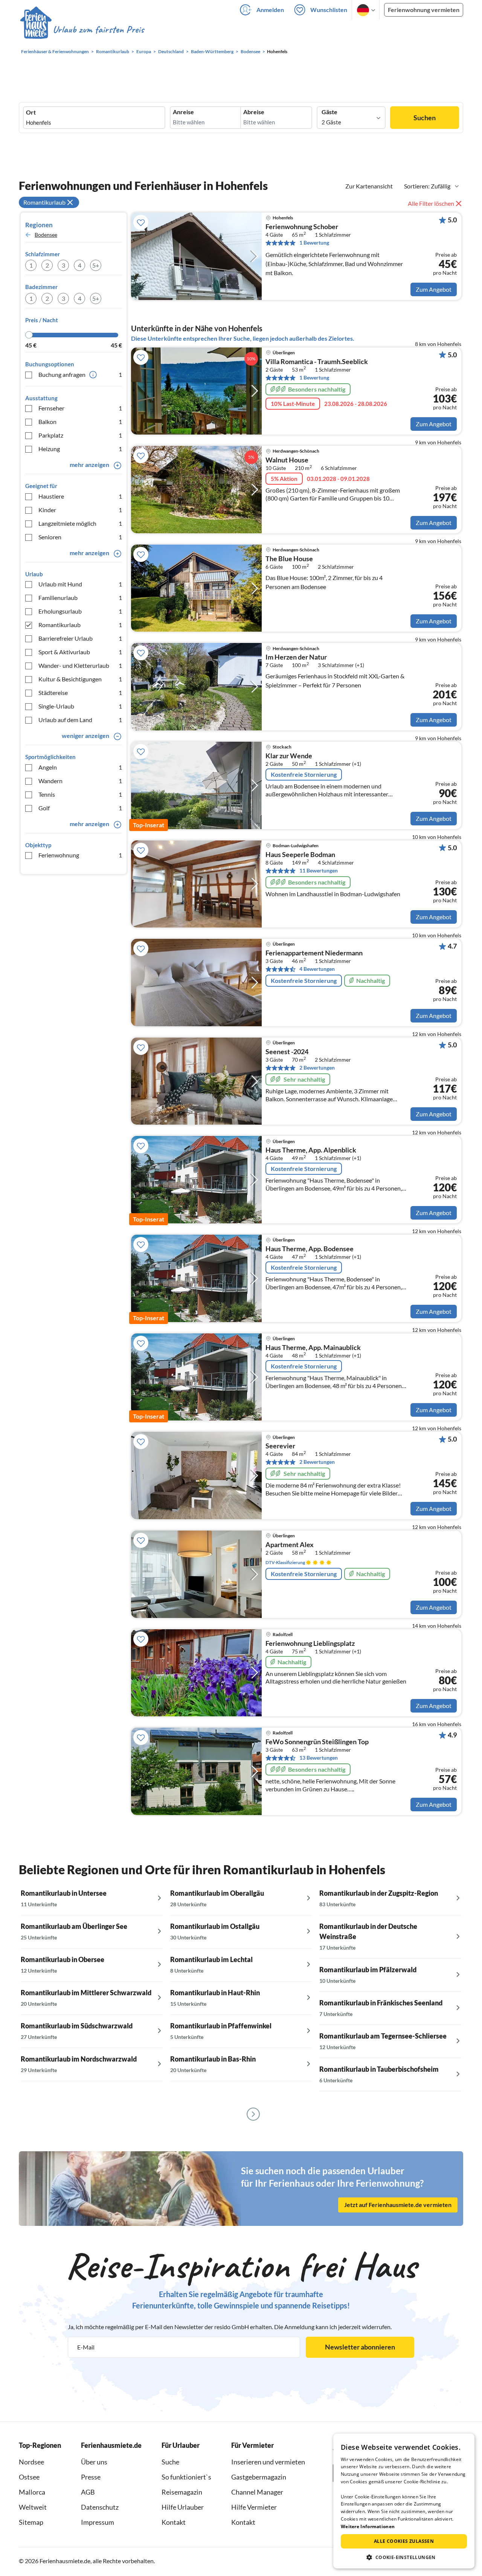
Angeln (80, 767)
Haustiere (80, 496)
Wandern (80, 781)
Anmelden (270, 10)
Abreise (254, 112)
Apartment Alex (290, 1545)
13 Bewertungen (319, 1758)
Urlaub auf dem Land (80, 720)
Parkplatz (80, 435)
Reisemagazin (182, 2492)
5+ (96, 265)
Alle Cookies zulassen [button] (404, 2541)
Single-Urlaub (80, 706)
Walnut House (287, 460)
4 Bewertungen (317, 969)
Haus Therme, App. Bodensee (310, 1249)
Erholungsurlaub (80, 611)
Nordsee (31, 2462)
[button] (404, 2557)
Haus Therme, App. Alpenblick (311, 1150)
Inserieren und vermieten (268, 2462)
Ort (31, 112)
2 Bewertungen (317, 1068)
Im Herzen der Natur (296, 657)
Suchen (425, 118)
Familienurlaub (80, 598)
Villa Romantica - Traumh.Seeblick (317, 362)
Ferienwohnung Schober (302, 227)
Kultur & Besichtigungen (80, 679)
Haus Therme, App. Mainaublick (313, 1348)
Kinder (80, 510)
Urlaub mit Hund (80, 584)
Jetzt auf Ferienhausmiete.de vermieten (398, 2205)
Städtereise (80, 693)
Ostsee (29, 2477)
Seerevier (280, 1446)
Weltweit (33, 2507)
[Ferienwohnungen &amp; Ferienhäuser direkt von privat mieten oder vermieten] (82, 30)
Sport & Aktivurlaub (80, 652)
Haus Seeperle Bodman (300, 855)
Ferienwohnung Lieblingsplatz (310, 1644)
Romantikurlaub (80, 625)
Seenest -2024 (287, 1052)
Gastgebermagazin (259, 2477)
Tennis (80, 794)
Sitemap (31, 2522)
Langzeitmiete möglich (80, 523)
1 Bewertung (314, 243)
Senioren (80, 537)
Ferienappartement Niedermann (314, 953)
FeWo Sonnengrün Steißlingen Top (317, 1742)
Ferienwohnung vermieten (424, 10)
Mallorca (32, 2492)
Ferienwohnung (80, 855)
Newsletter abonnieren (360, 2347)
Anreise (183, 112)
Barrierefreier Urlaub (80, 638)
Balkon (80, 422)
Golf (80, 808)
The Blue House (289, 559)
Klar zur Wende (289, 756)
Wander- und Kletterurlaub (80, 665)
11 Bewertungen (319, 870)
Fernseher (80, 408)
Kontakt (174, 2522)
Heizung (80, 449)
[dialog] (404, 2501)
